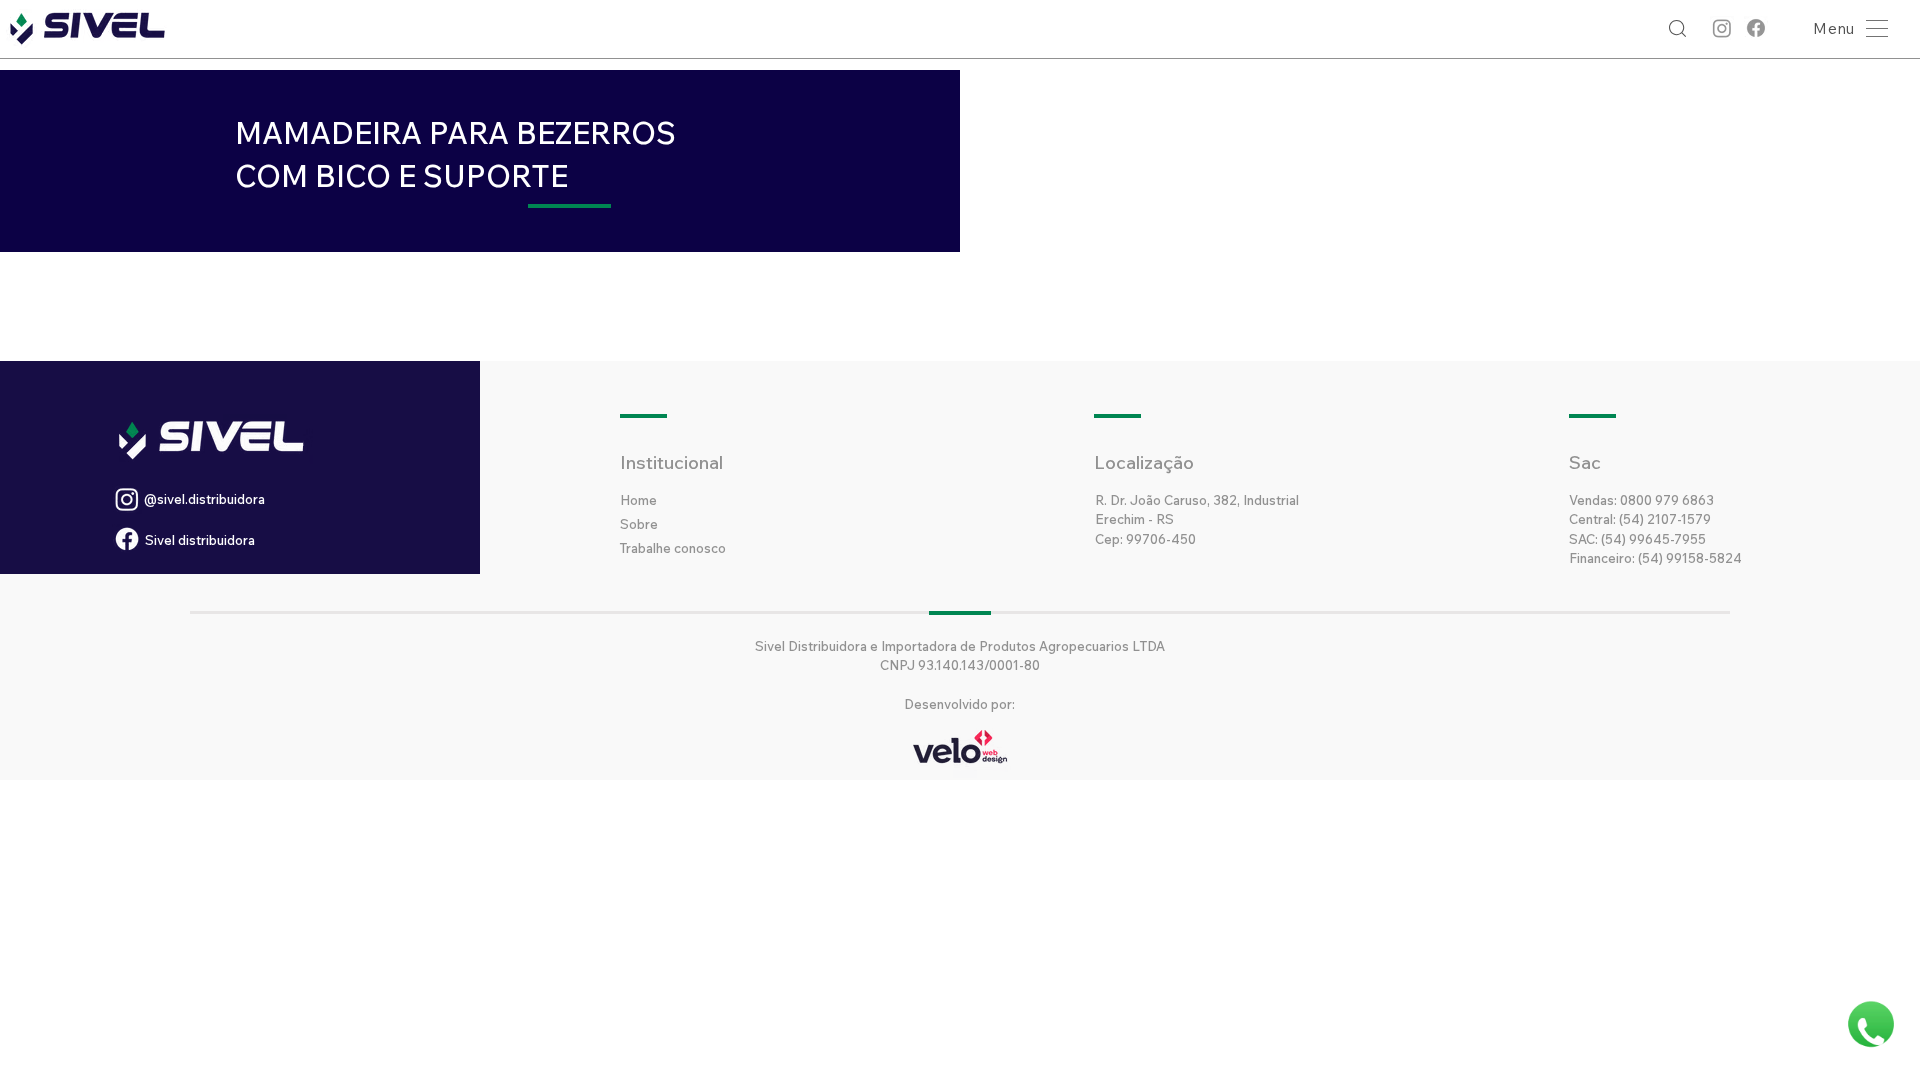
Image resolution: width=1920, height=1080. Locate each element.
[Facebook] (1756, 28)
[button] (1845, 28)
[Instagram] (1722, 28)
